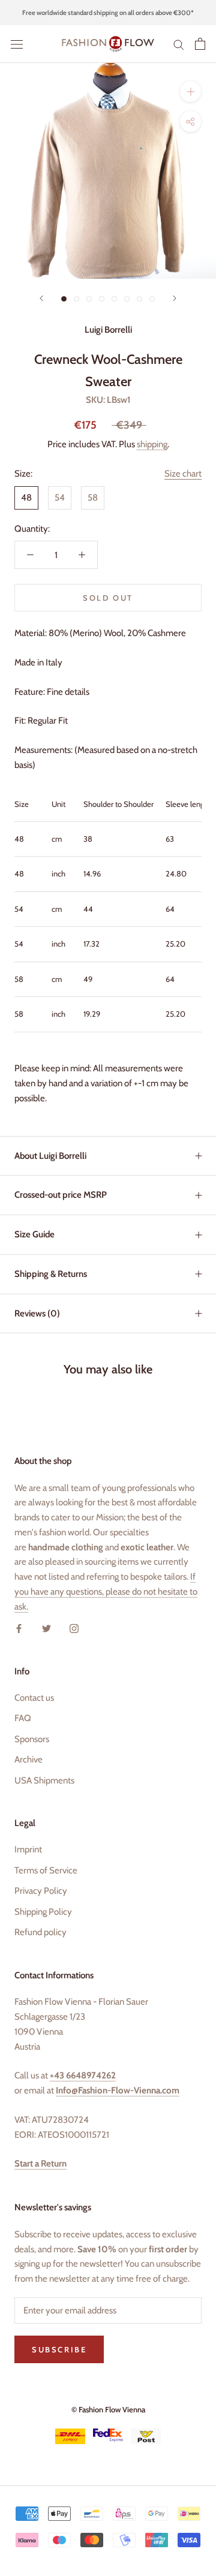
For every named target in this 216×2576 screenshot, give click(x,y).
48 (26, 498)
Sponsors (32, 1739)
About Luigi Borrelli (50, 1156)
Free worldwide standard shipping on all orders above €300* (108, 13)
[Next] (175, 298)
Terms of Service (46, 1870)
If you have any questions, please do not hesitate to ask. (106, 1592)
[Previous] (41, 298)
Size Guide (34, 1234)
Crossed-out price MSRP (61, 1195)
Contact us (34, 1698)
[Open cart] (200, 44)
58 (93, 498)
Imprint (28, 1849)
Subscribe (59, 2349)
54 (60, 498)
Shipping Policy (43, 1912)
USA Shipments (44, 1780)
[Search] (179, 44)
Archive (28, 1759)
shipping (152, 444)
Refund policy (40, 1932)
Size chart (183, 474)
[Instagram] (74, 1628)
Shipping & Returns (51, 1274)
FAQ (23, 1718)
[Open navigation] (17, 44)
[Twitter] (46, 1628)
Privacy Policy (41, 1891)
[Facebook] (19, 1628)
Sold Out (108, 598)
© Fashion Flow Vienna (108, 2409)
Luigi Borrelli (108, 330)
